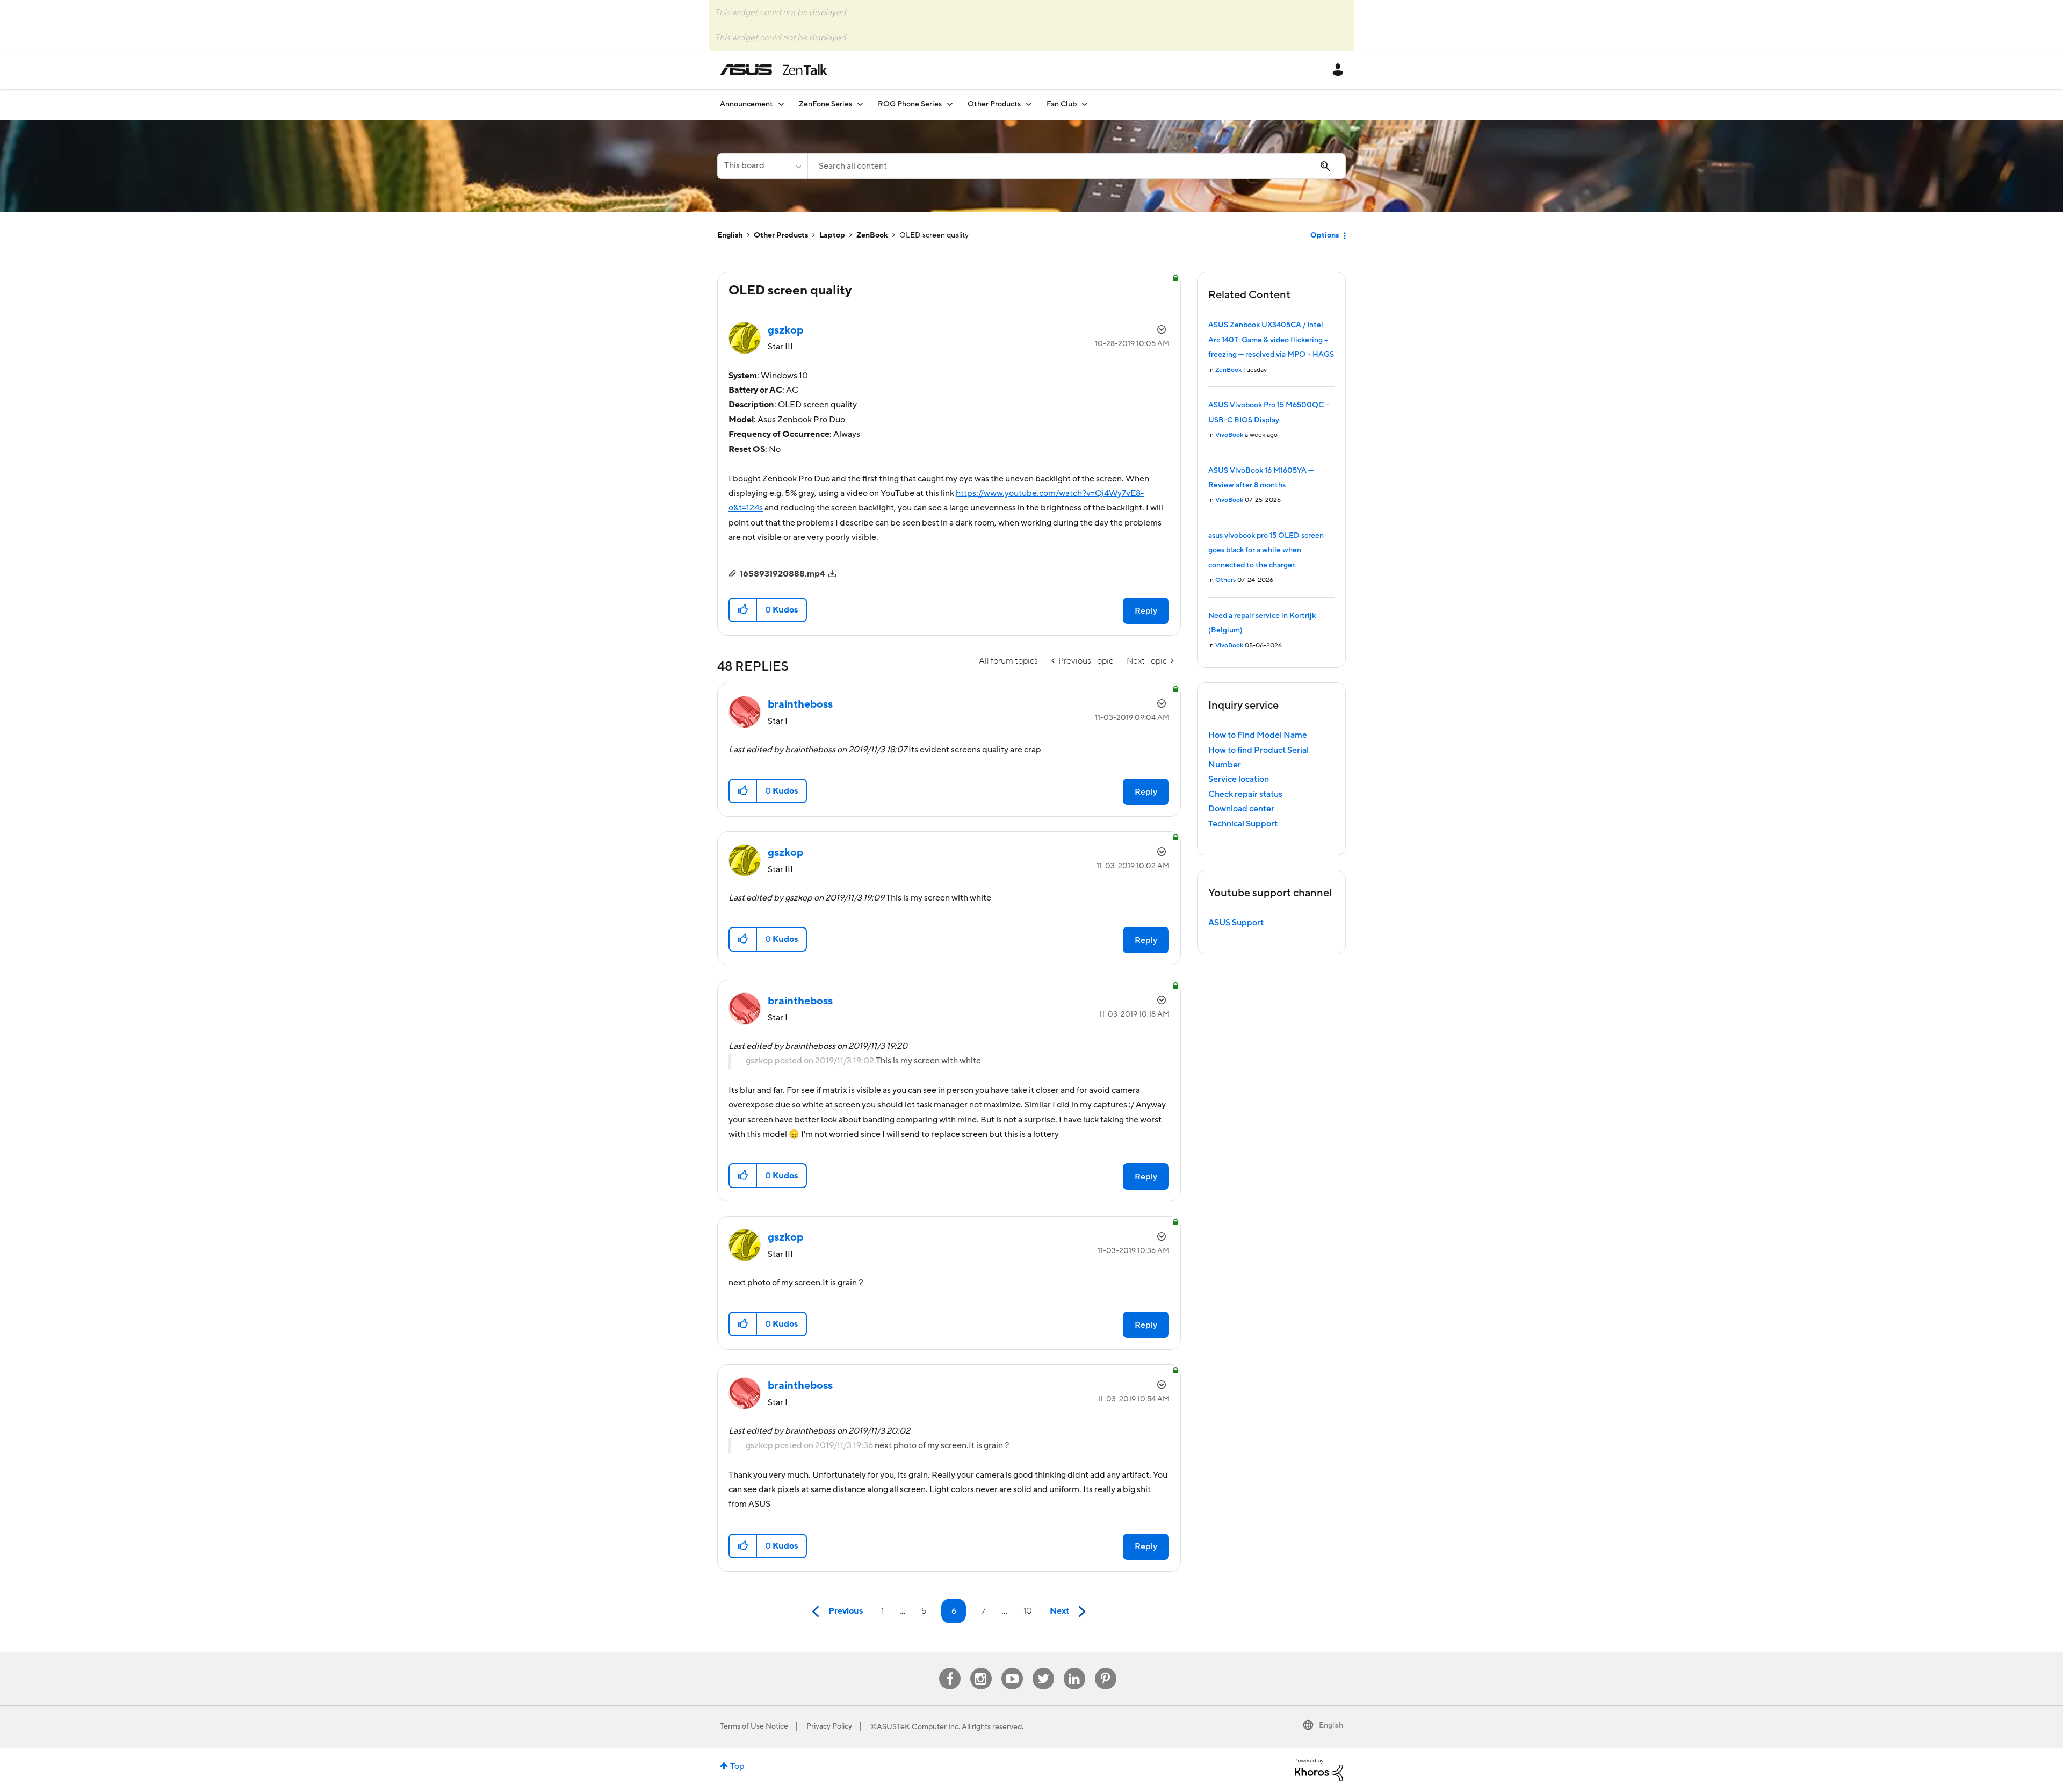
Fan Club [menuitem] (1062, 104)
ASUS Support (1236, 923)
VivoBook (1229, 435)
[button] (743, 610)
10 (1028, 1611)
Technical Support (1243, 824)
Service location (1239, 779)
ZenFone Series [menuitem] (825, 104)
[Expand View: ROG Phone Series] (950, 104)
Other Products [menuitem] (994, 104)
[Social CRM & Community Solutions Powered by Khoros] (1319, 1769)
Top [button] (737, 1766)
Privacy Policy (829, 1726)
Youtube (1012, 1668)
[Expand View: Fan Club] (1085, 104)
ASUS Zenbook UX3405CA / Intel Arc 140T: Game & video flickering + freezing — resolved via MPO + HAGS (1271, 340)
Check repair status (1245, 794)
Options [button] (1325, 235)
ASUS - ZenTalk (774, 70)
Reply (1146, 611)
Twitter (1043, 1668)
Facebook (950, 1668)
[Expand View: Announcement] (781, 104)
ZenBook (872, 235)
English (730, 235)
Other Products (781, 235)
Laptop (832, 235)
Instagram (981, 1668)
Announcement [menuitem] (746, 104)
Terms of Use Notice (754, 1726)
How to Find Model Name (1258, 735)
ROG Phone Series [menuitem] (910, 104)
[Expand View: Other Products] (1029, 104)
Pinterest (1106, 1668)
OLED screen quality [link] (934, 235)
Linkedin (1074, 1668)
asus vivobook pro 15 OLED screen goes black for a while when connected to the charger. (1266, 550)
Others (1225, 580)
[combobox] (1077, 166)
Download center (1241, 809)
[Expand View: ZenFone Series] (860, 104)
